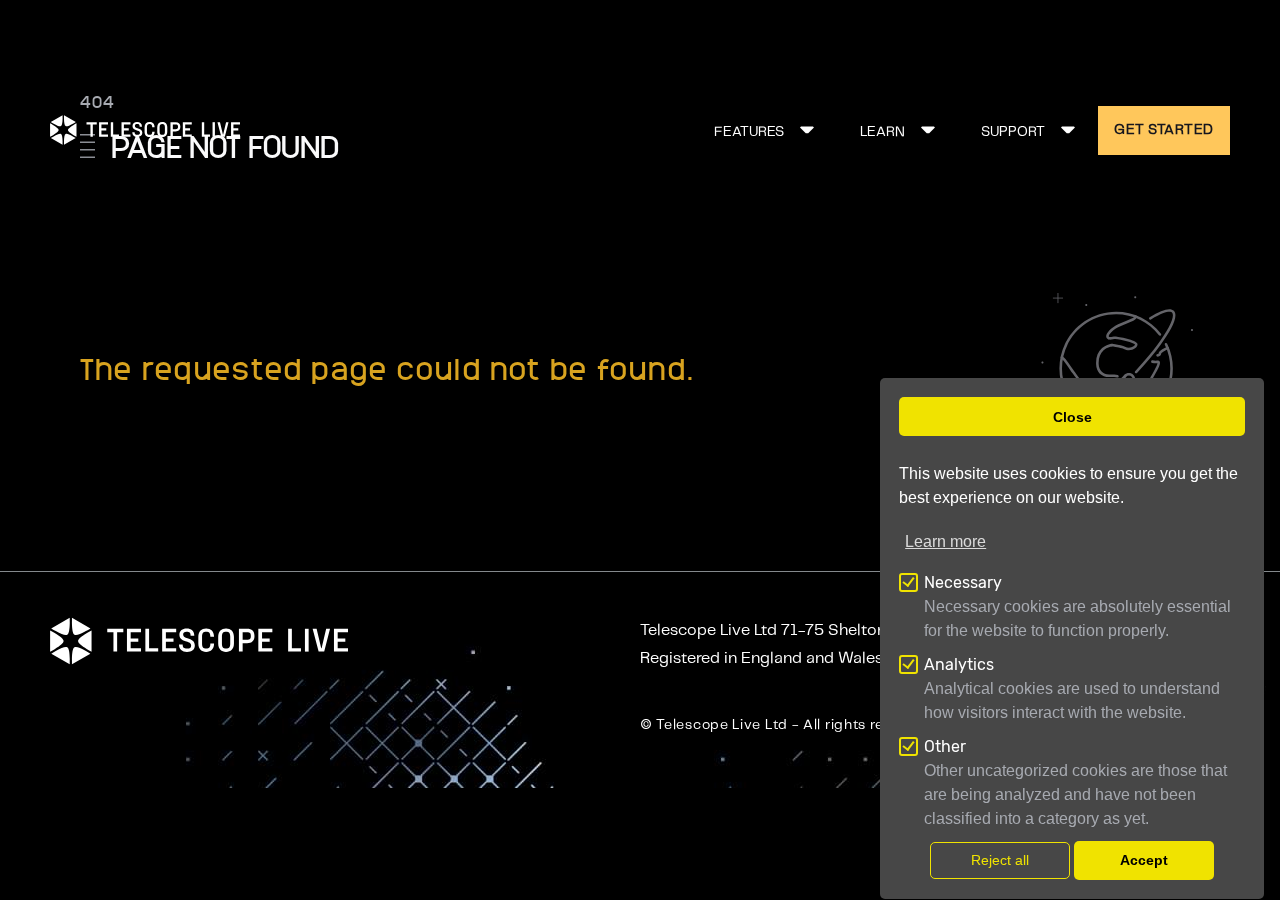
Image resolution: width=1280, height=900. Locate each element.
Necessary (963, 582)
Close (1072, 417)
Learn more (945, 541)
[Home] (145, 130)
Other (945, 746)
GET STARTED (1164, 130)
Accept (1144, 861)
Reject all (1000, 861)
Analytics (959, 664)
